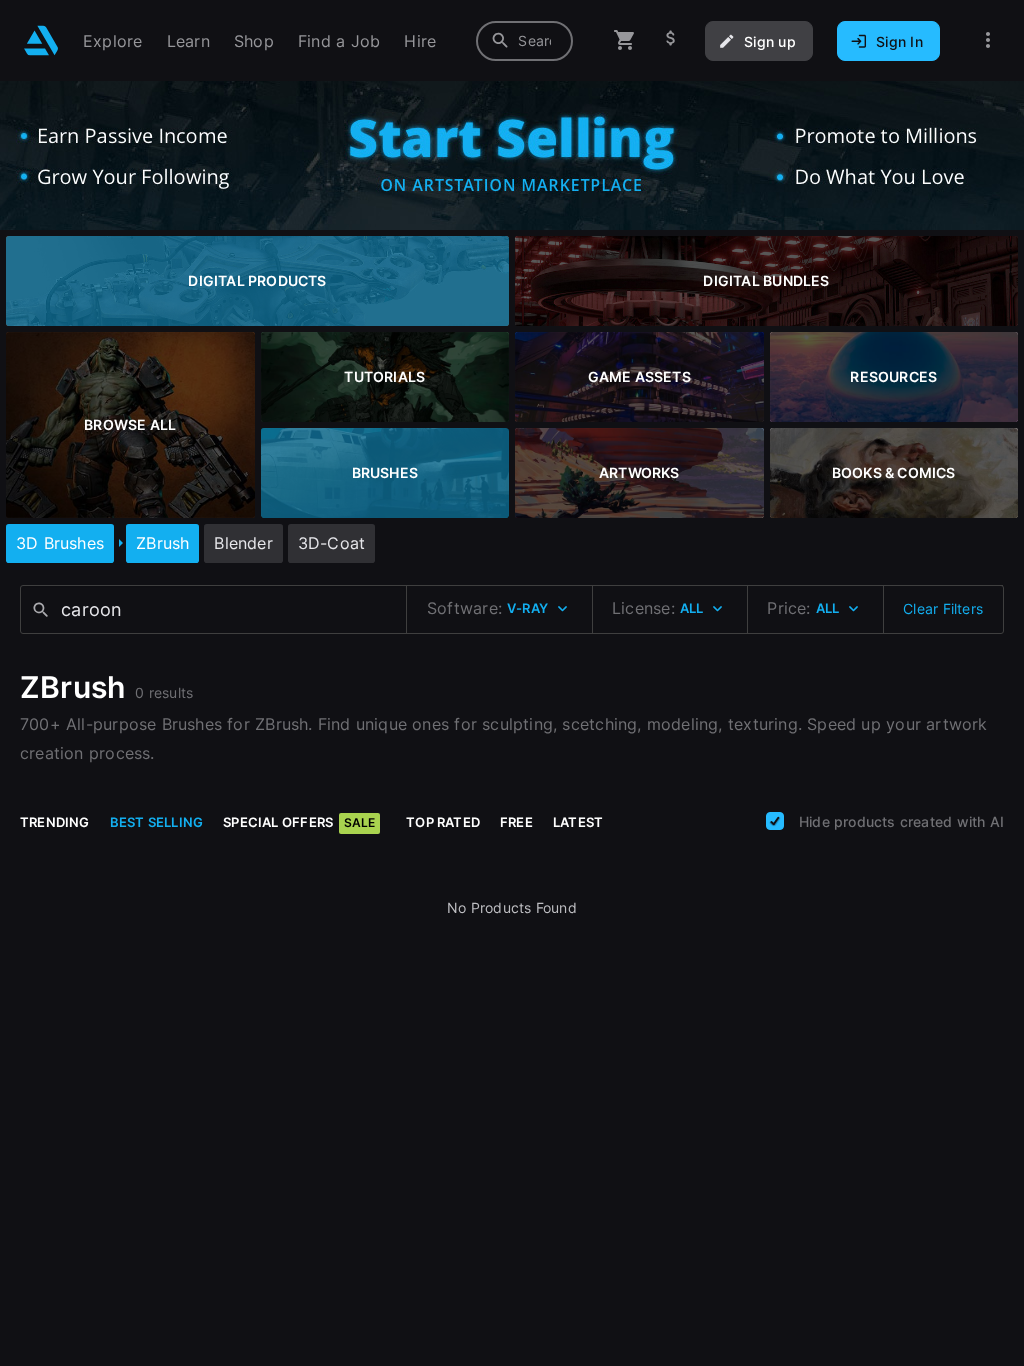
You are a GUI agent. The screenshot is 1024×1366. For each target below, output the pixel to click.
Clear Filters (943, 608)
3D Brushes (60, 543)
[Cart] (625, 40)
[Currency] (671, 40)
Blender (243, 543)
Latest (578, 822)
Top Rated (443, 822)
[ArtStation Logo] (41, 40)
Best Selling (157, 822)
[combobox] (524, 41)
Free (516, 822)
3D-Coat (331, 543)
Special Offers (299, 822)
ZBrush (162, 543)
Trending (55, 822)
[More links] (988, 40)
